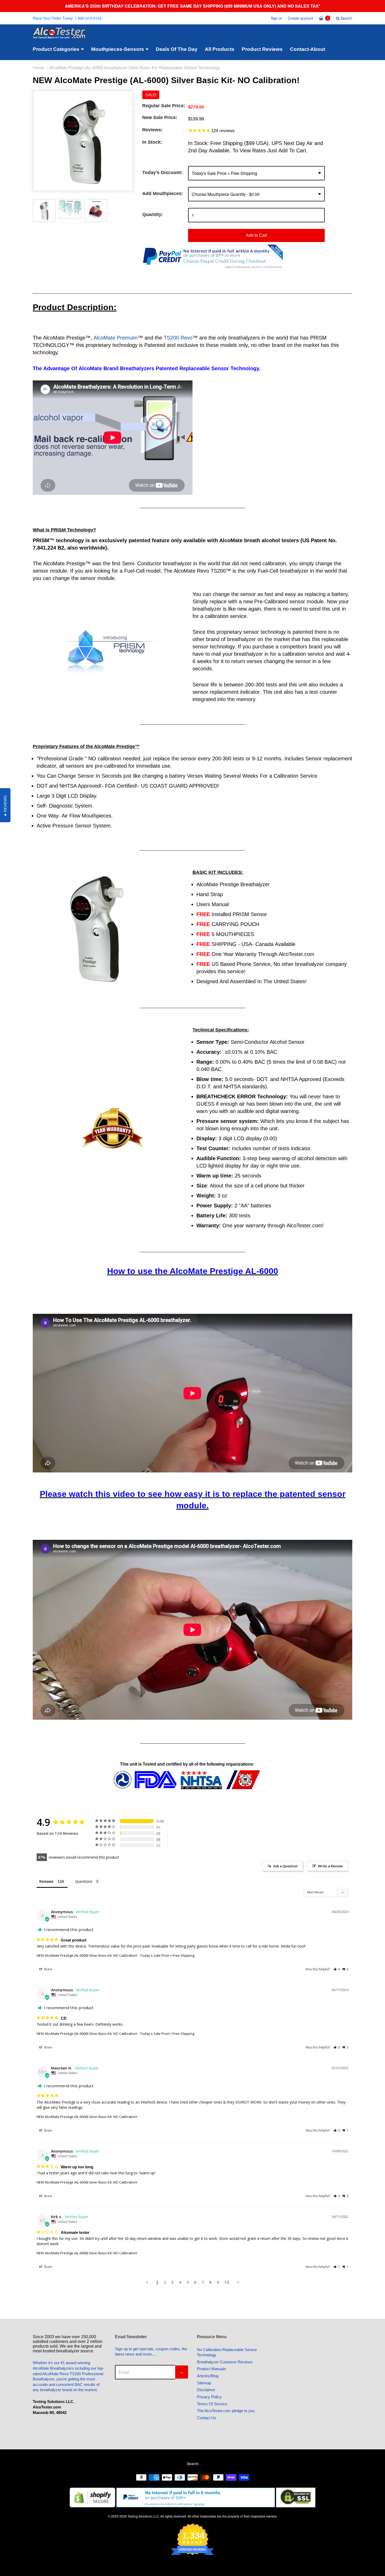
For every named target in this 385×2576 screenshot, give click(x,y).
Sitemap (204, 2383)
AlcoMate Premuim (116, 338)
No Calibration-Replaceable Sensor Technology (227, 2352)
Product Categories (56, 49)
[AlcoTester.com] (59, 35)
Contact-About (307, 49)
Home (38, 68)
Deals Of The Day (177, 49)
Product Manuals (211, 2369)
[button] (337, 1969)
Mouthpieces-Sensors (118, 49)
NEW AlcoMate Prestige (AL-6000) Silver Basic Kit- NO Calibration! (87, 1955)
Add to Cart (256, 235)
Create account (301, 18)
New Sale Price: (160, 117)
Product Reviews (262, 49)
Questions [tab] (84, 1881)
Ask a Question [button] (285, 1866)
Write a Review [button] (330, 1866)
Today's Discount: (162, 173)
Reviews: (152, 130)
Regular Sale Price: (164, 106)
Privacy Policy (209, 2397)
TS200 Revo (178, 338)
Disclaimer (206, 2390)
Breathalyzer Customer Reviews (225, 2362)
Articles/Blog (208, 2376)
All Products (220, 49)
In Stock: (152, 142)
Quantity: (153, 214)
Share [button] (48, 1969)
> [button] (238, 2282)
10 (227, 2282)
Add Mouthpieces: (163, 193)
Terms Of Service (212, 2404)
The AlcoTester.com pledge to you (226, 2411)
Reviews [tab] (46, 1881)
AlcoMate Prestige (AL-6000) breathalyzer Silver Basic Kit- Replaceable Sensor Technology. (135, 68)
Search (346, 18)
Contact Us (207, 2418)
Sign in (276, 18)
